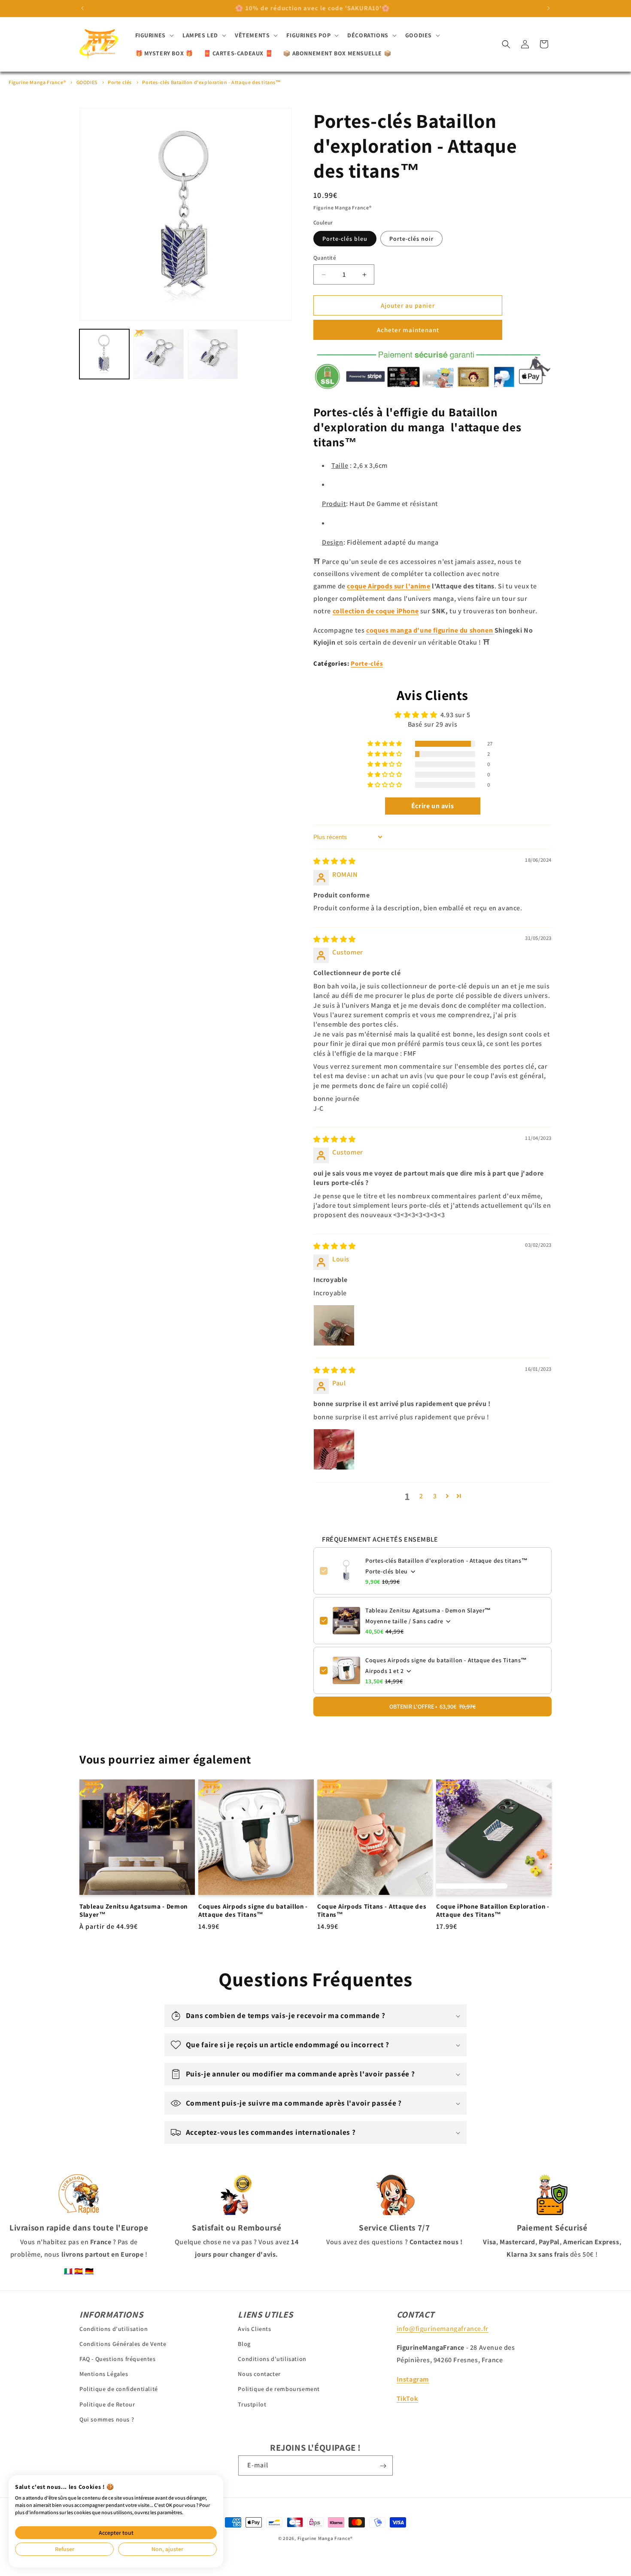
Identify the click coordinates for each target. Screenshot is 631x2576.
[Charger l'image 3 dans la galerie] (213, 354)
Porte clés (120, 82)
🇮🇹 (68, 2271)
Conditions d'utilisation (114, 2328)
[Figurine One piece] (494, 630)
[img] (335, 861)
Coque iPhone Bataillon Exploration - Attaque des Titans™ (493, 1910)
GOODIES (87, 82)
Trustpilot (252, 2404)
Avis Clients (254, 2328)
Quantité (325, 258)
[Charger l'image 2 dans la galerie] (158, 354)
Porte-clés (367, 663)
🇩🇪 (89, 2271)
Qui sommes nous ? (107, 2419)
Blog (244, 2343)
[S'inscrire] (383, 2466)
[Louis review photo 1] (334, 1325)
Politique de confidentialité (119, 2389)
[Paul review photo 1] (334, 1449)
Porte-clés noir (411, 239)
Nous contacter (259, 2374)
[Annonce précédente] (82, 8)
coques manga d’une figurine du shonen (429, 630)
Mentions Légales (104, 2374)
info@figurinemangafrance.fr (443, 2328)
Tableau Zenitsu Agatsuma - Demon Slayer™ (428, 1610)
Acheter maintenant (408, 330)
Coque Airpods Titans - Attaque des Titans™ (372, 1910)
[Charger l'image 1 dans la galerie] (104, 354)
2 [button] (421, 1496)
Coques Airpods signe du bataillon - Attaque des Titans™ (446, 1660)
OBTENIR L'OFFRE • (432, 1706)
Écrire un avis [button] (432, 806)
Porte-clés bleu (345, 239)
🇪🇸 (79, 2271)
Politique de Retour (107, 2404)
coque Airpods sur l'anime (388, 586)
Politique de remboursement (279, 2389)
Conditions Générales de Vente (123, 2343)
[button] (154, 35)
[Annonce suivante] (549, 8)
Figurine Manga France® (37, 82)
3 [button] (435, 1496)
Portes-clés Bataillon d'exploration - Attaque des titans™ (211, 82)
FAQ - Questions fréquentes (118, 2358)
